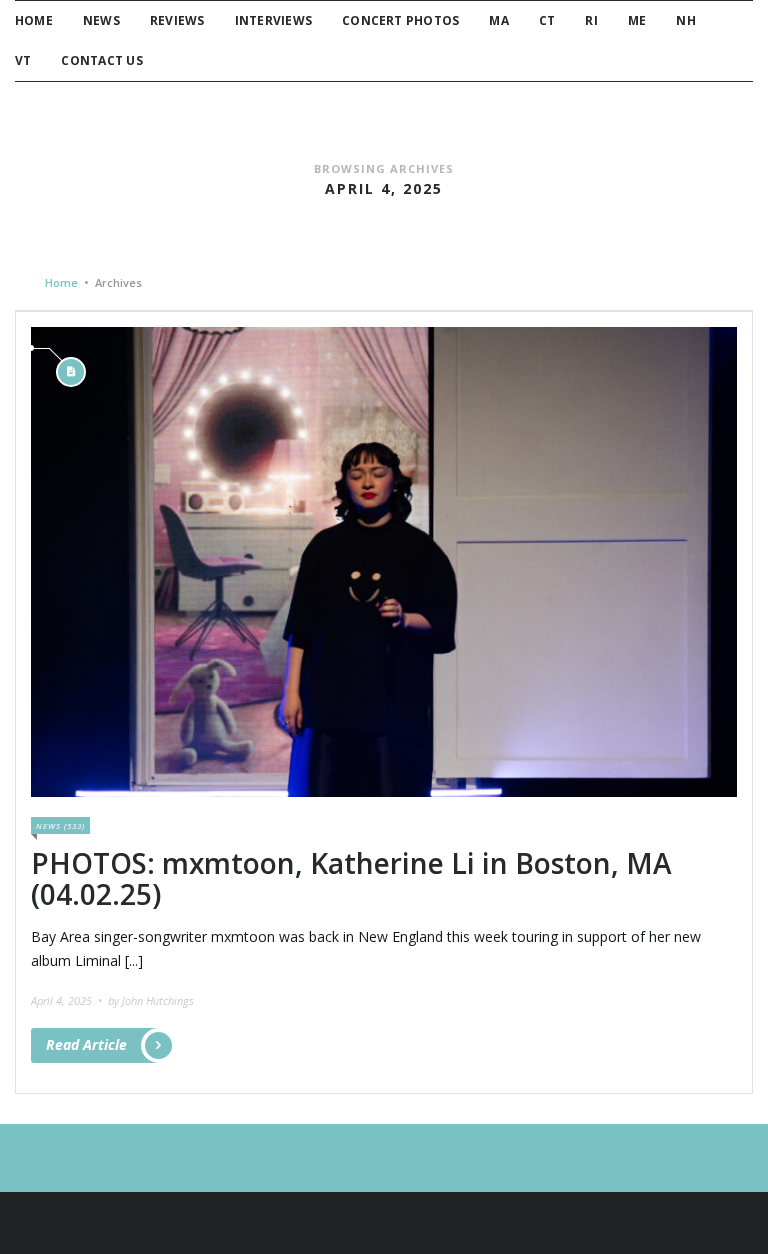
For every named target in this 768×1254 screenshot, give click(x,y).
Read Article (86, 1044)
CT (547, 20)
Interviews (273, 20)
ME (637, 20)
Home (34, 20)
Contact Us (101, 60)
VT (23, 60)
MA (498, 20)
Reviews (177, 20)
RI (591, 20)
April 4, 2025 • (68, 1000)
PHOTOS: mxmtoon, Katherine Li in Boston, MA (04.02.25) (351, 878)
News (101, 20)
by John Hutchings (151, 1000)
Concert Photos (400, 20)
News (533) (60, 825)
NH (685, 20)
